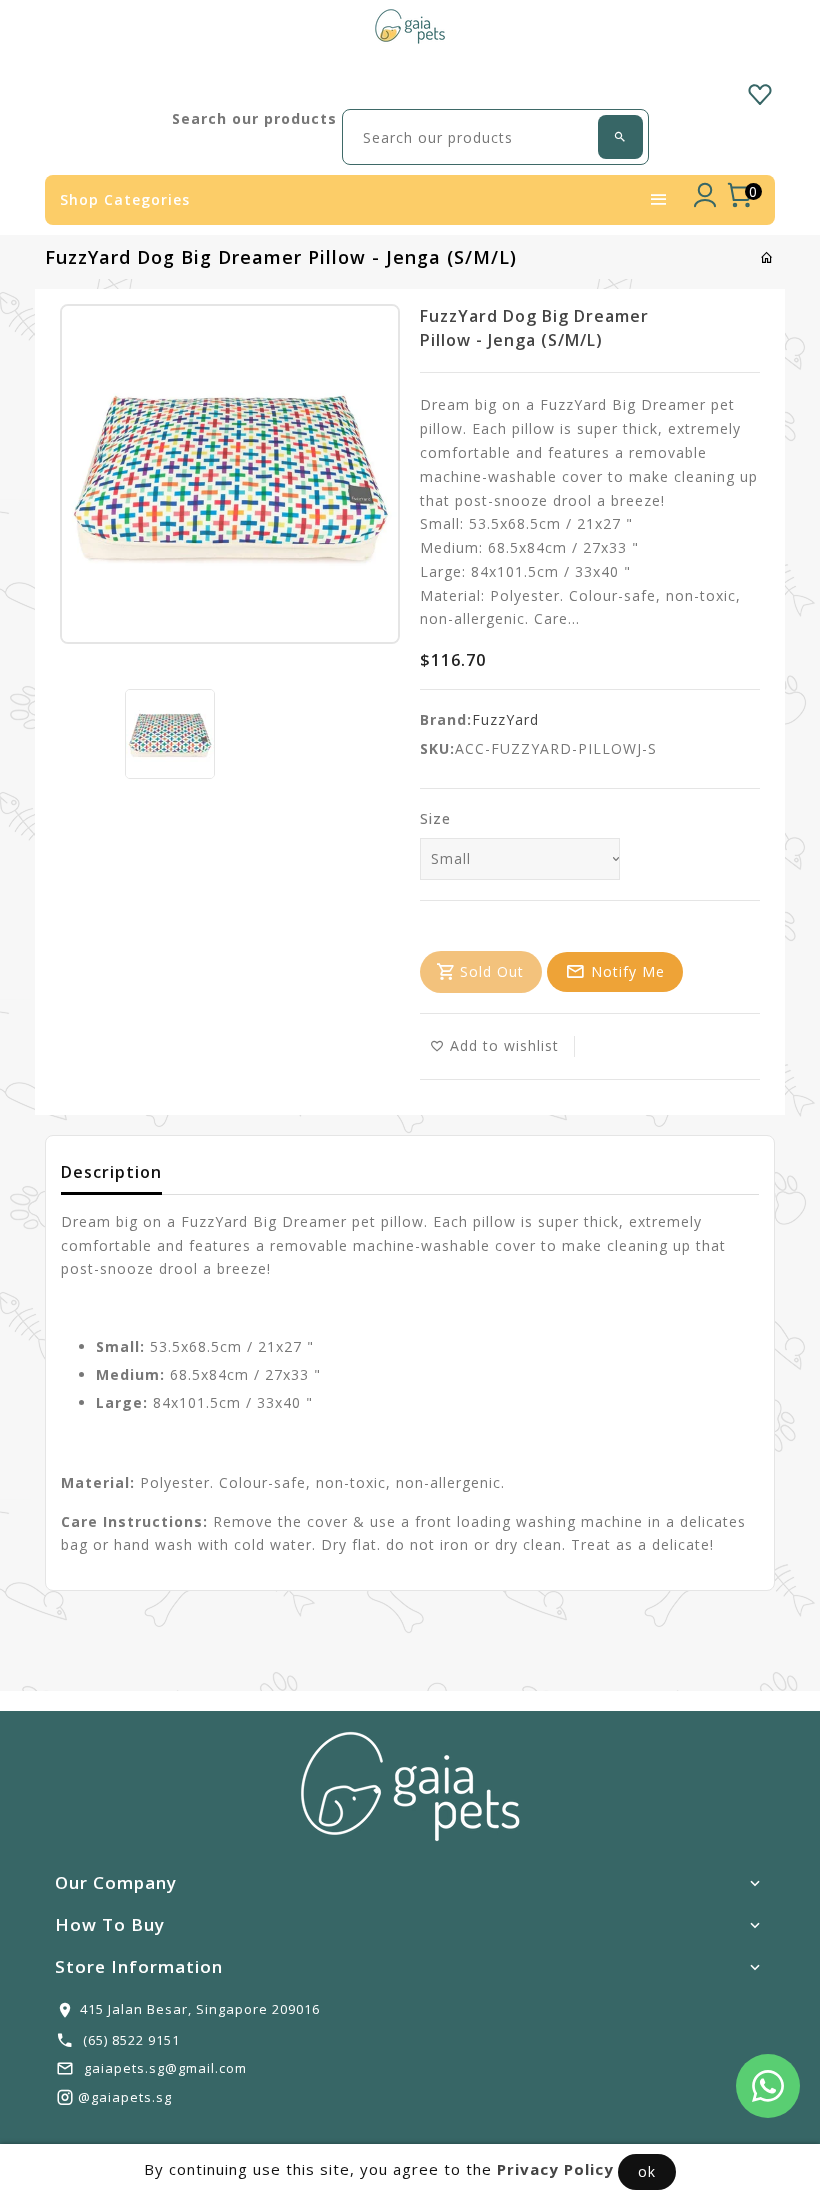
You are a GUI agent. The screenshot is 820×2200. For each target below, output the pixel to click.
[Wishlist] (760, 91)
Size (435, 818)
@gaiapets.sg (125, 2097)
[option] (170, 734)
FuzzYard (505, 719)
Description (111, 1172)
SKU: (437, 748)
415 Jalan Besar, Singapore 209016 (200, 2009)
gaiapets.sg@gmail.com (165, 2068)
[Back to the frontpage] (767, 257)
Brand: (446, 719)
